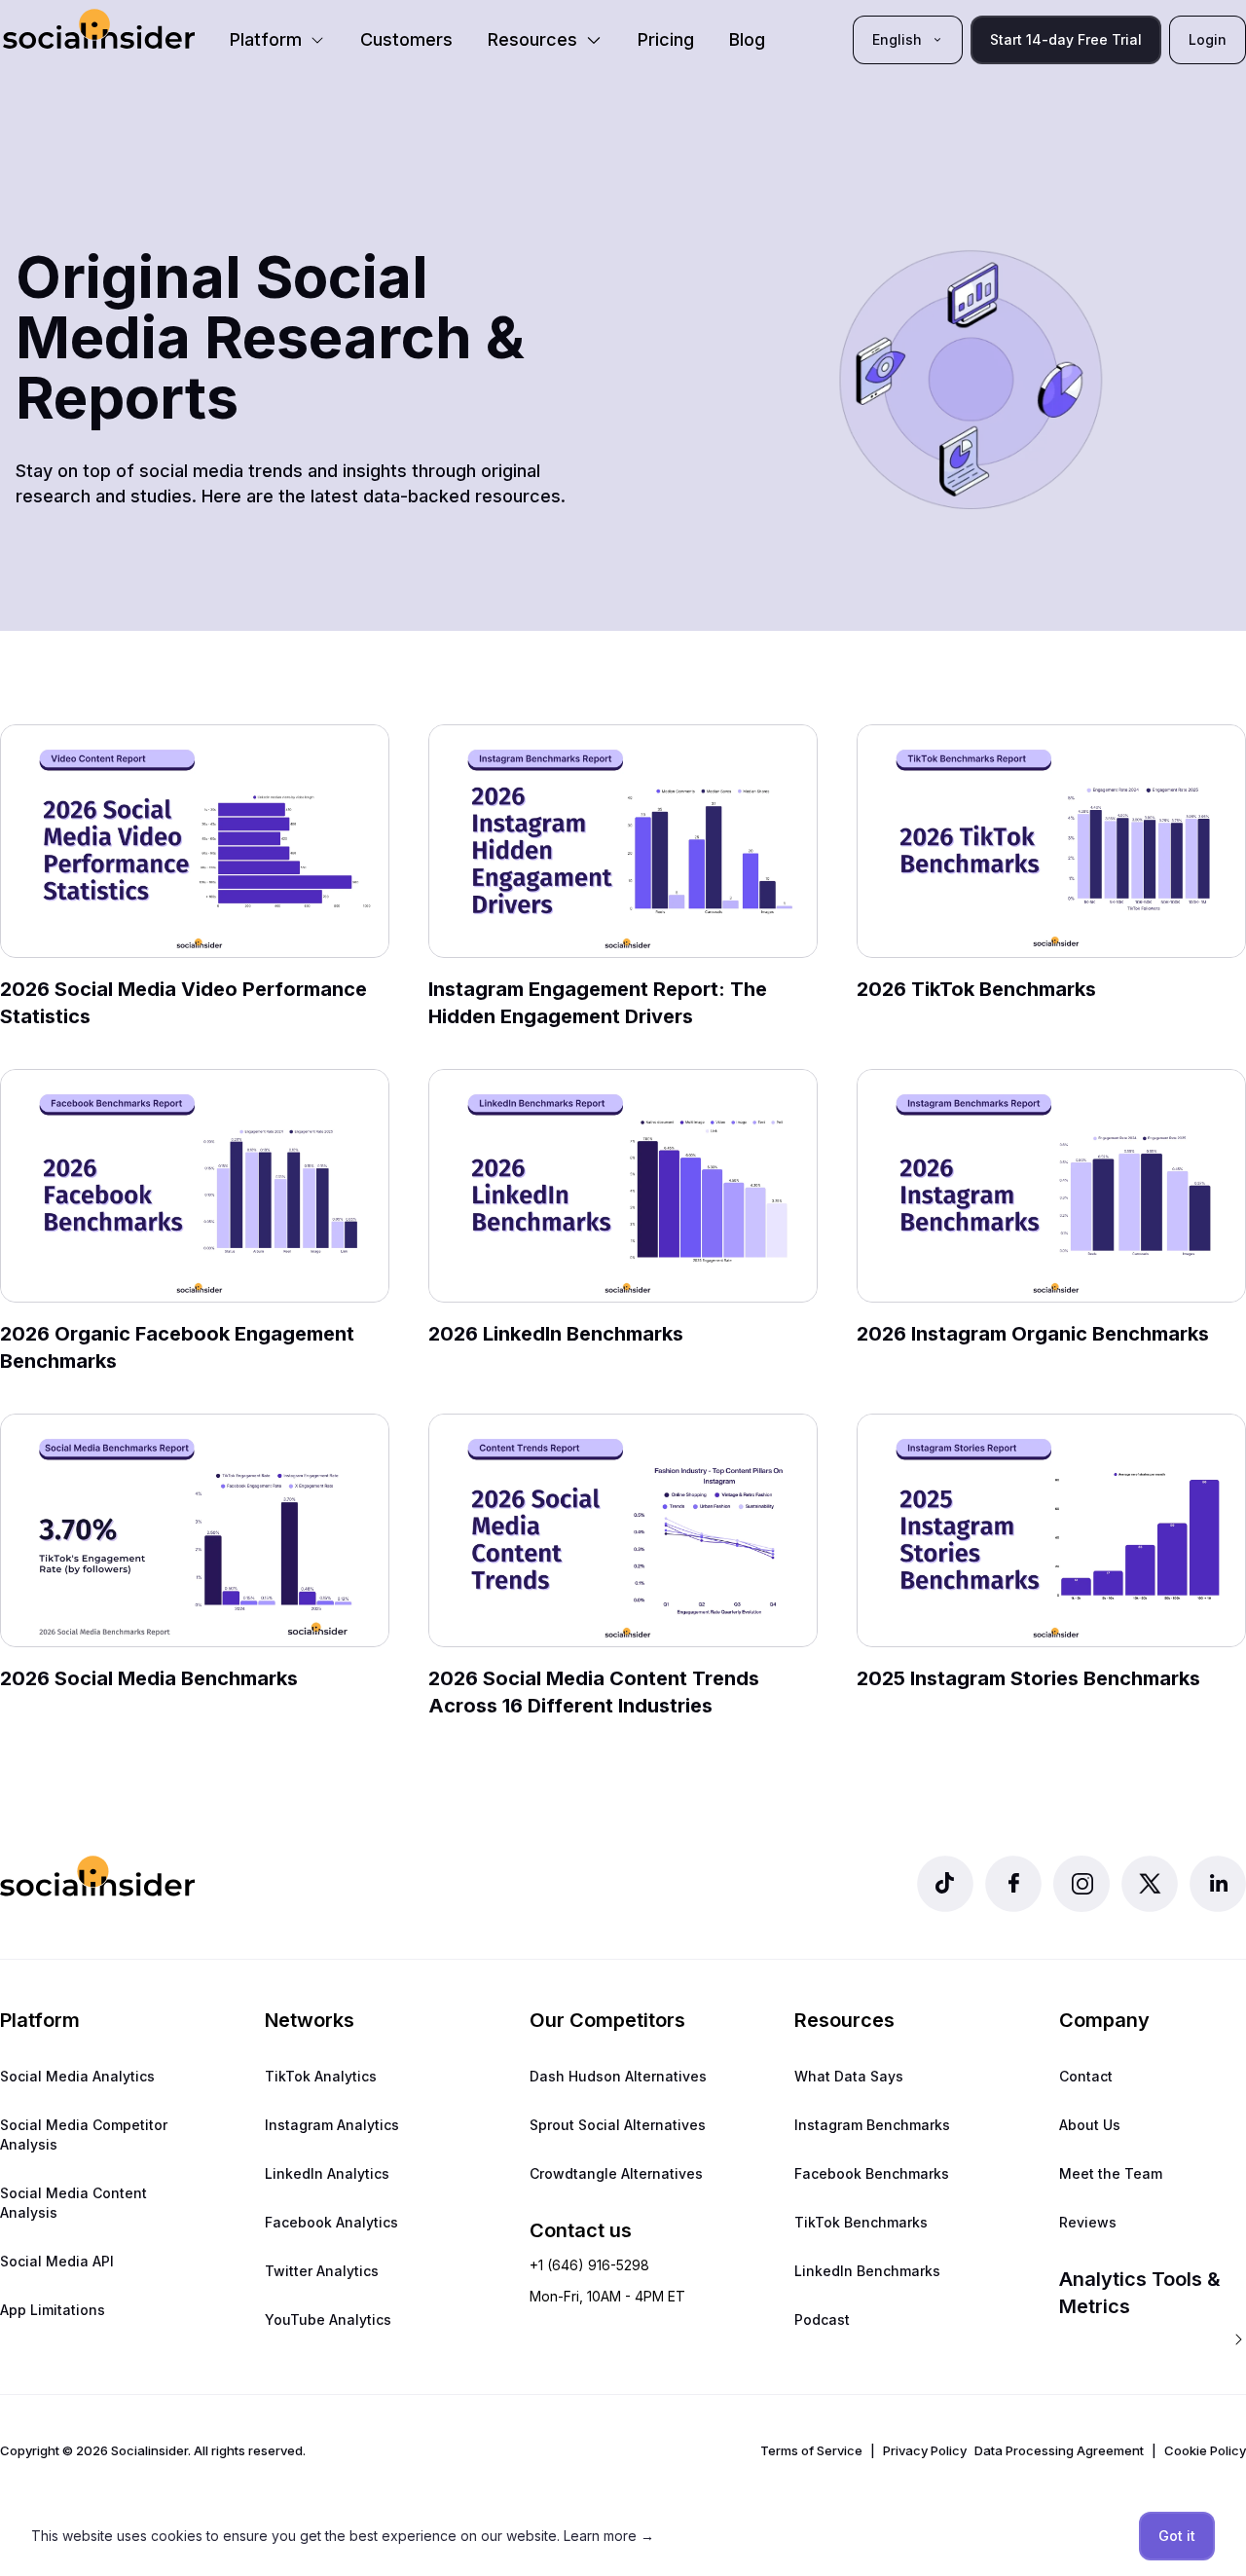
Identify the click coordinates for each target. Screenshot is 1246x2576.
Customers (406, 39)
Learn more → (609, 2536)
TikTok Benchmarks (861, 2222)
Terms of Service (811, 2450)
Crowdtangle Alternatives (616, 2173)
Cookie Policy (1205, 2450)
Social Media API (57, 2261)
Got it (1177, 2536)
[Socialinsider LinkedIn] (1218, 1884)
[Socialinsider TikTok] (945, 1884)
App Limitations (53, 2310)
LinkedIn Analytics (327, 2173)
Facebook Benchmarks (872, 2173)
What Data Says (849, 2076)
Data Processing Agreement (1059, 2450)
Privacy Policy (925, 2450)
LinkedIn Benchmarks (867, 2271)
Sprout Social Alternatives (618, 2125)
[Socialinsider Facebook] (1013, 1884)
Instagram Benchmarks (872, 2125)
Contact (1086, 2076)
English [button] (897, 39)
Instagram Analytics (332, 2125)
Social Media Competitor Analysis (84, 2134)
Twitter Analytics (322, 2271)
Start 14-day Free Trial (1066, 39)
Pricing (666, 39)
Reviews (1088, 2222)
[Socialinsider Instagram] (1081, 1884)
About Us (1090, 2125)
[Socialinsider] (99, 29)
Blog (747, 39)
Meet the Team (1111, 2173)
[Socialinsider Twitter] (1150, 1884)
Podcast (822, 2319)
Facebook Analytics (331, 2222)
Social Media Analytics (77, 2076)
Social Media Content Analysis (73, 2203)
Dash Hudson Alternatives (618, 2076)
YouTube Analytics (328, 2319)
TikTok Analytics (321, 2076)
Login (1208, 39)
